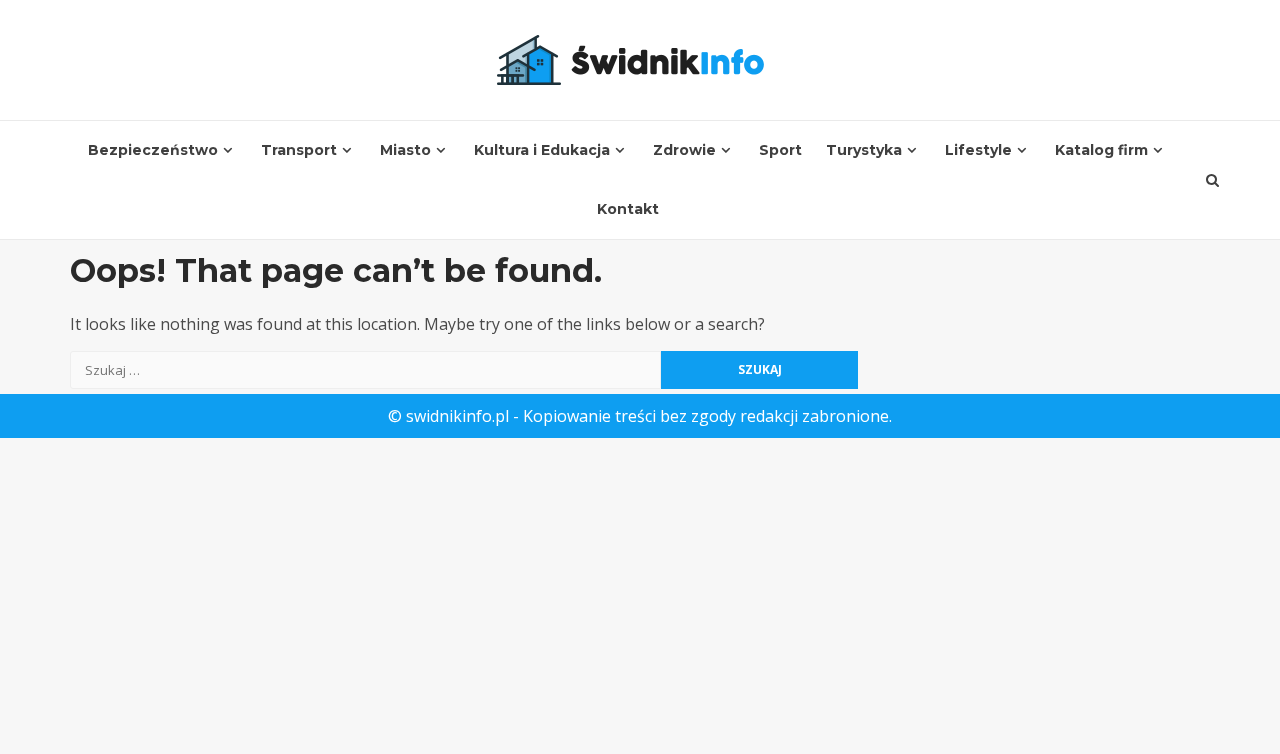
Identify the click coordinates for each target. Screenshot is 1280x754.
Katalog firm (1101, 150)
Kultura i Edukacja (542, 150)
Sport (780, 150)
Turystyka (864, 150)
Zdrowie (684, 150)
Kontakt (628, 209)
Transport (299, 150)
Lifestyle (978, 150)
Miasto (405, 150)
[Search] (1213, 180)
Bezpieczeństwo (153, 150)
